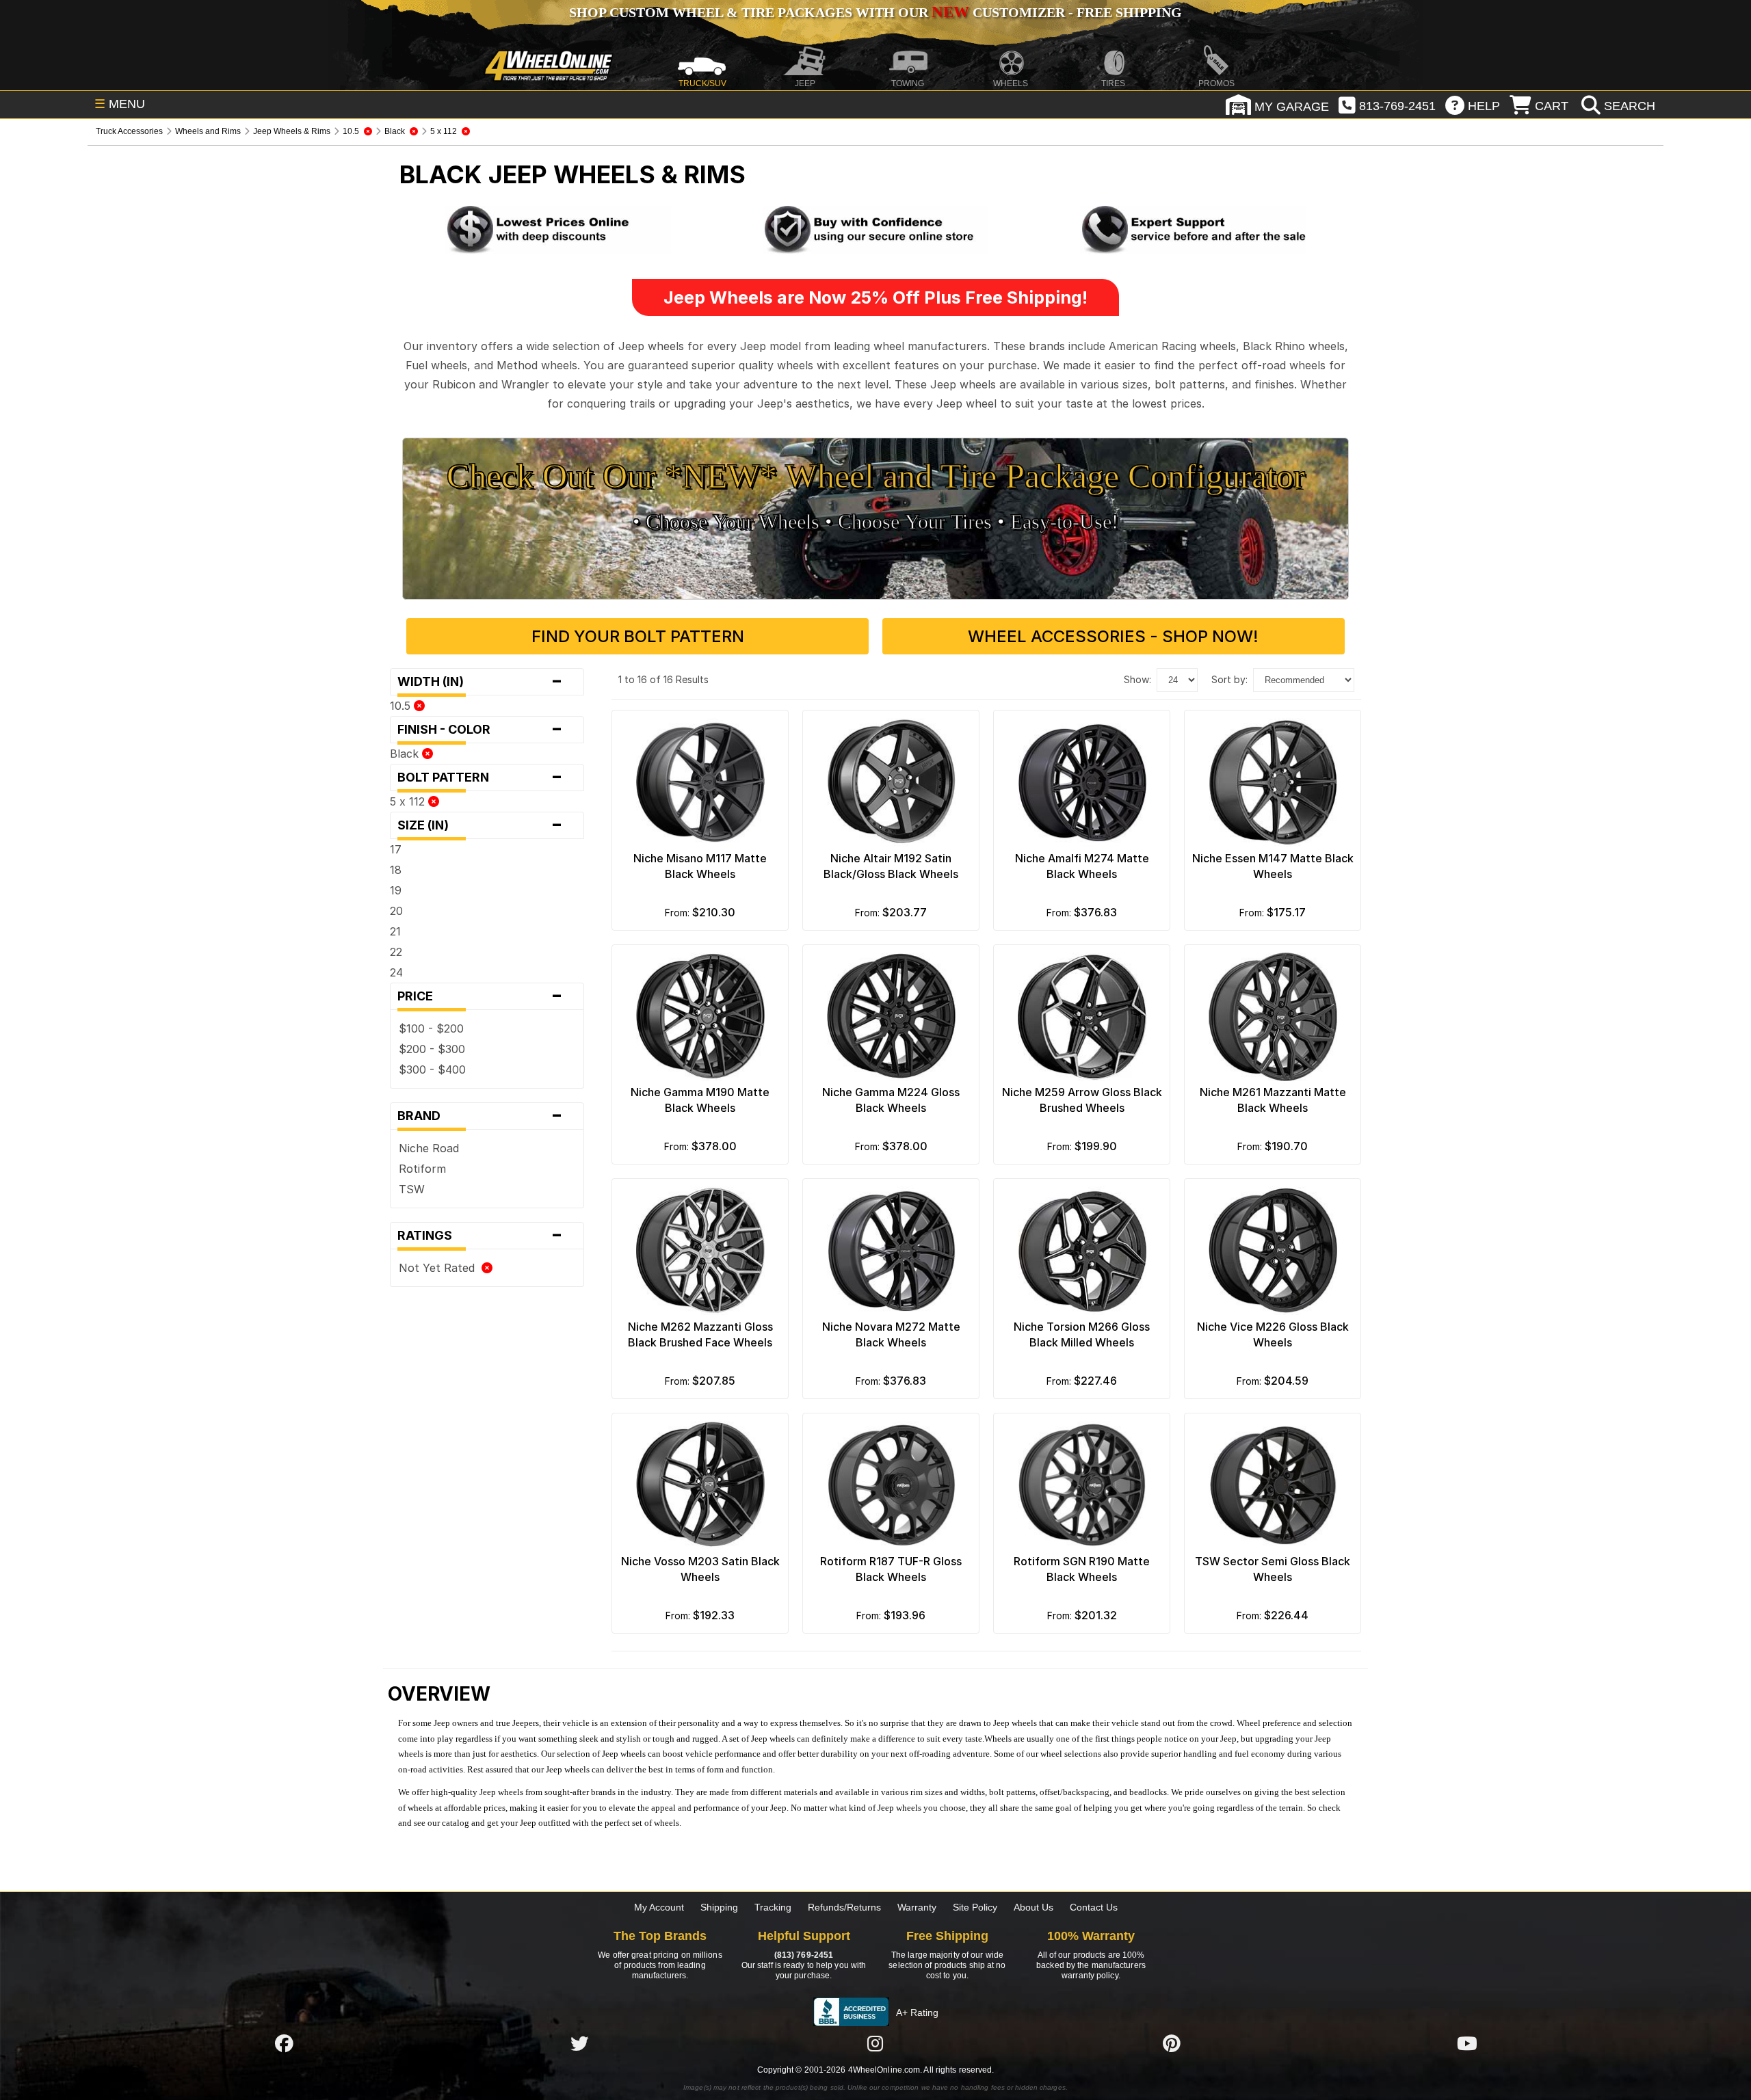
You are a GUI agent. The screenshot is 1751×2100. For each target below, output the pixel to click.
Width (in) (480, 682)
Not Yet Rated (440, 1268)
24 (396, 972)
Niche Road (429, 1148)
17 (396, 849)
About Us (1034, 1907)
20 (396, 911)
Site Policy (975, 1907)
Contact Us (1094, 1907)
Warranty (917, 1907)
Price (480, 996)
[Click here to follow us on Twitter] (579, 2043)
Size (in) (480, 825)
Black (406, 754)
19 (396, 890)
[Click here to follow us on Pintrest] (1172, 2043)
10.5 (402, 706)
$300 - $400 (432, 1069)
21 (395, 931)
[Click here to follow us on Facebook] (284, 2043)
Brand (480, 1116)
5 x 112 (409, 801)
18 (396, 870)
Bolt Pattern (480, 777)
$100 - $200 (431, 1028)
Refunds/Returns (844, 1907)
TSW (412, 1189)
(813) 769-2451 (804, 1955)
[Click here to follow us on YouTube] (1467, 2043)
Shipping (719, 1907)
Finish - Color (480, 730)
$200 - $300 (432, 1049)
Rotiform (422, 1169)
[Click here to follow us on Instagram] (875, 2043)
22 (396, 952)
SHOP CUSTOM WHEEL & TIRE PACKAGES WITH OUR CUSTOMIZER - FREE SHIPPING (875, 12)
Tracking (773, 1907)
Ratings (480, 1236)
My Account (659, 1907)
